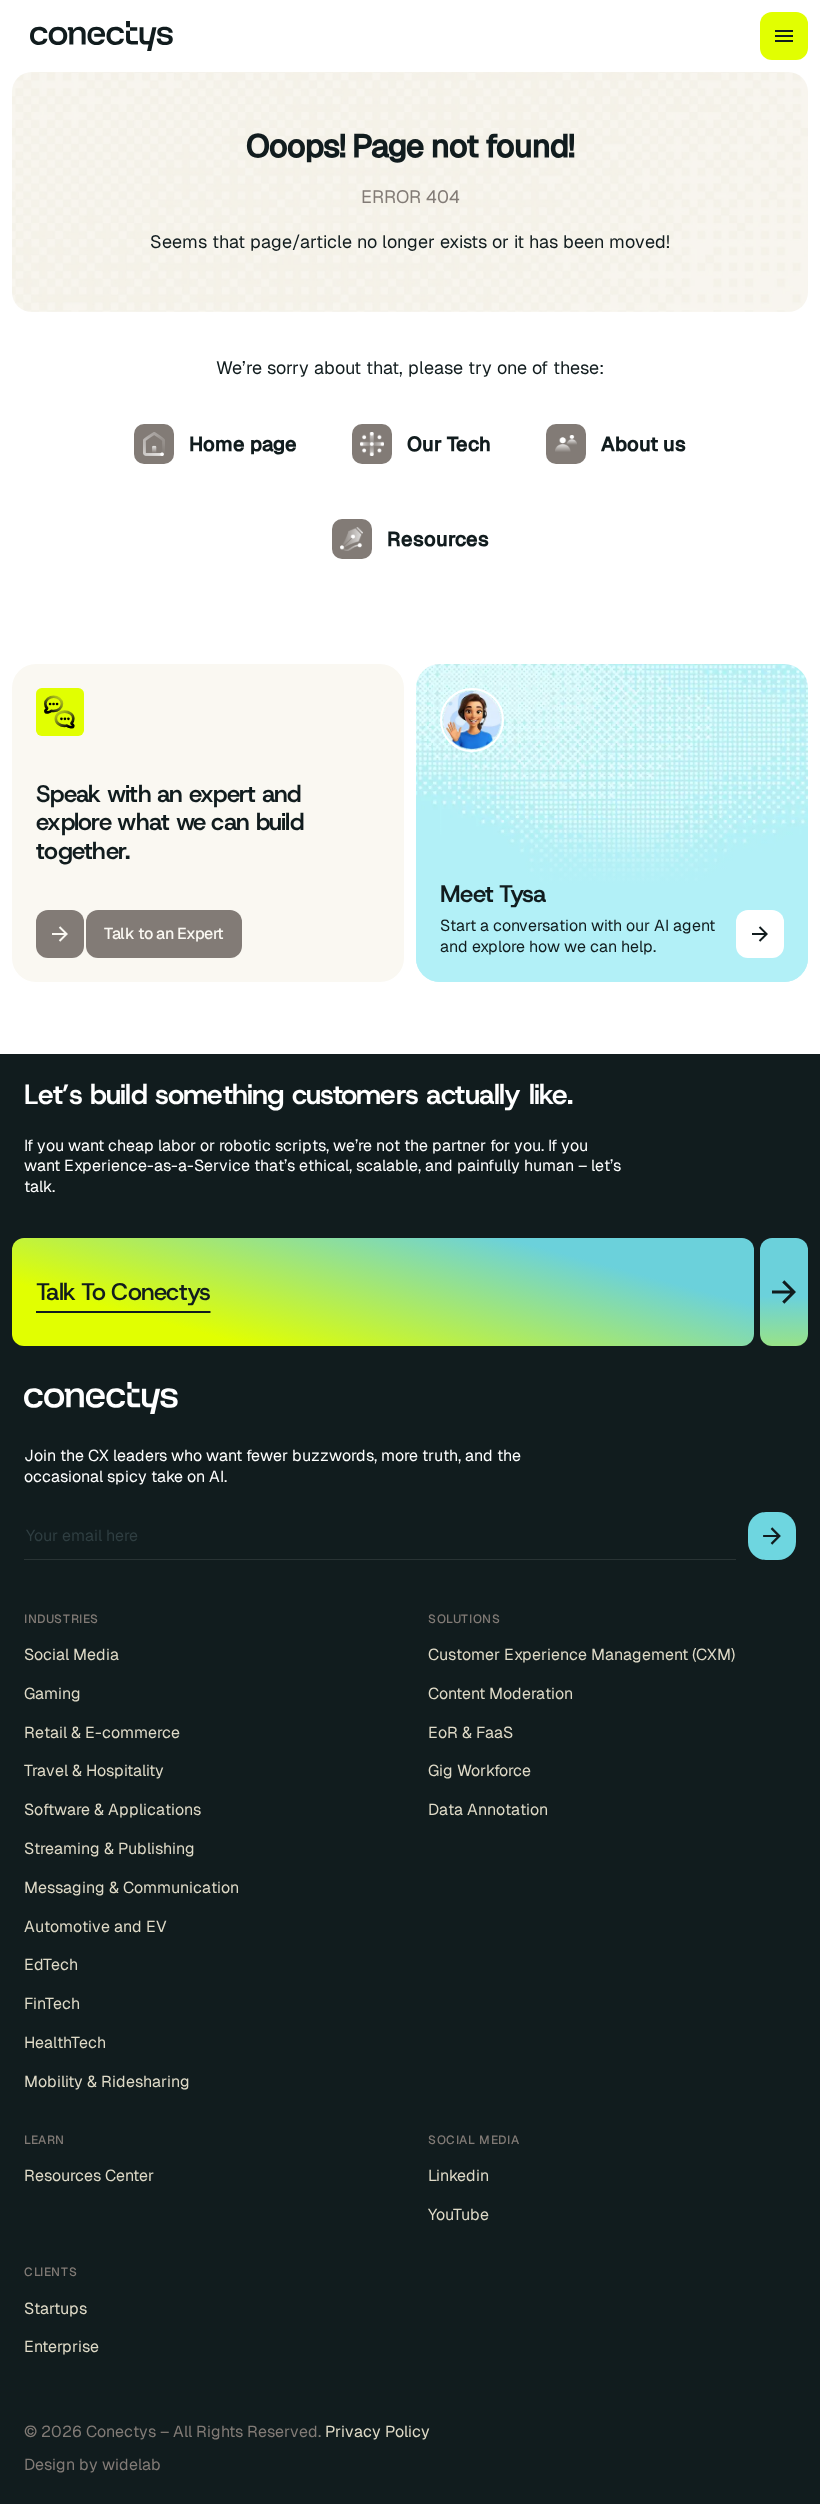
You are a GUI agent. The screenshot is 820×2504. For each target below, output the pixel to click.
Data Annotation (488, 1810)
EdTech (51, 1965)
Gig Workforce (479, 1771)
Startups (55, 2309)
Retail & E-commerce (102, 1733)
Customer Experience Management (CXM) (581, 1655)
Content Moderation (500, 1694)
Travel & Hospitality (94, 1771)
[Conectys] (93, 36)
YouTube (458, 2215)
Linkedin (458, 2176)
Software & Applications (112, 1810)
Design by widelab (92, 2465)
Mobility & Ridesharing (107, 2082)
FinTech (52, 2004)
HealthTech (65, 2043)
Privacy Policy (377, 2431)
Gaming (52, 1694)
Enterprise (61, 2347)
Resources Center (89, 2176)
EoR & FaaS (470, 1733)
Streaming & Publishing (109, 1849)
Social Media (71, 1655)
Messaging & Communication (131, 1888)
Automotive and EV (95, 1927)
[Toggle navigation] (784, 36)
